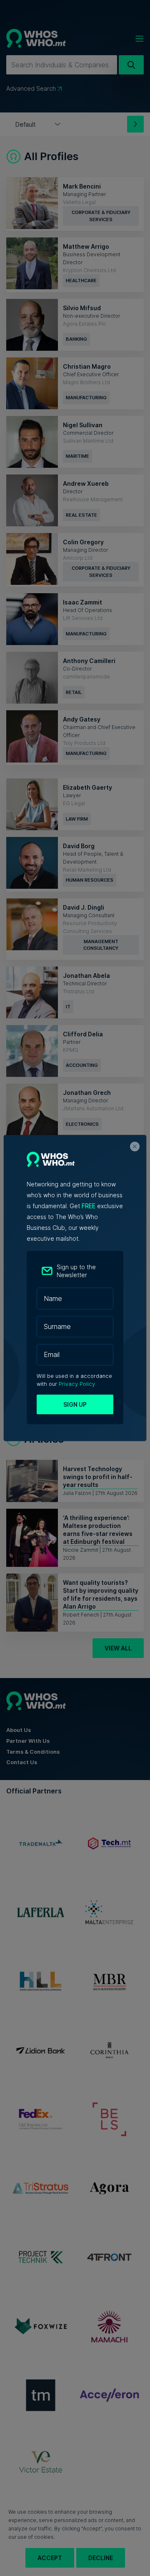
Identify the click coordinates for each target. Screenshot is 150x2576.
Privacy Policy (77, 1384)
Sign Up (75, 1404)
